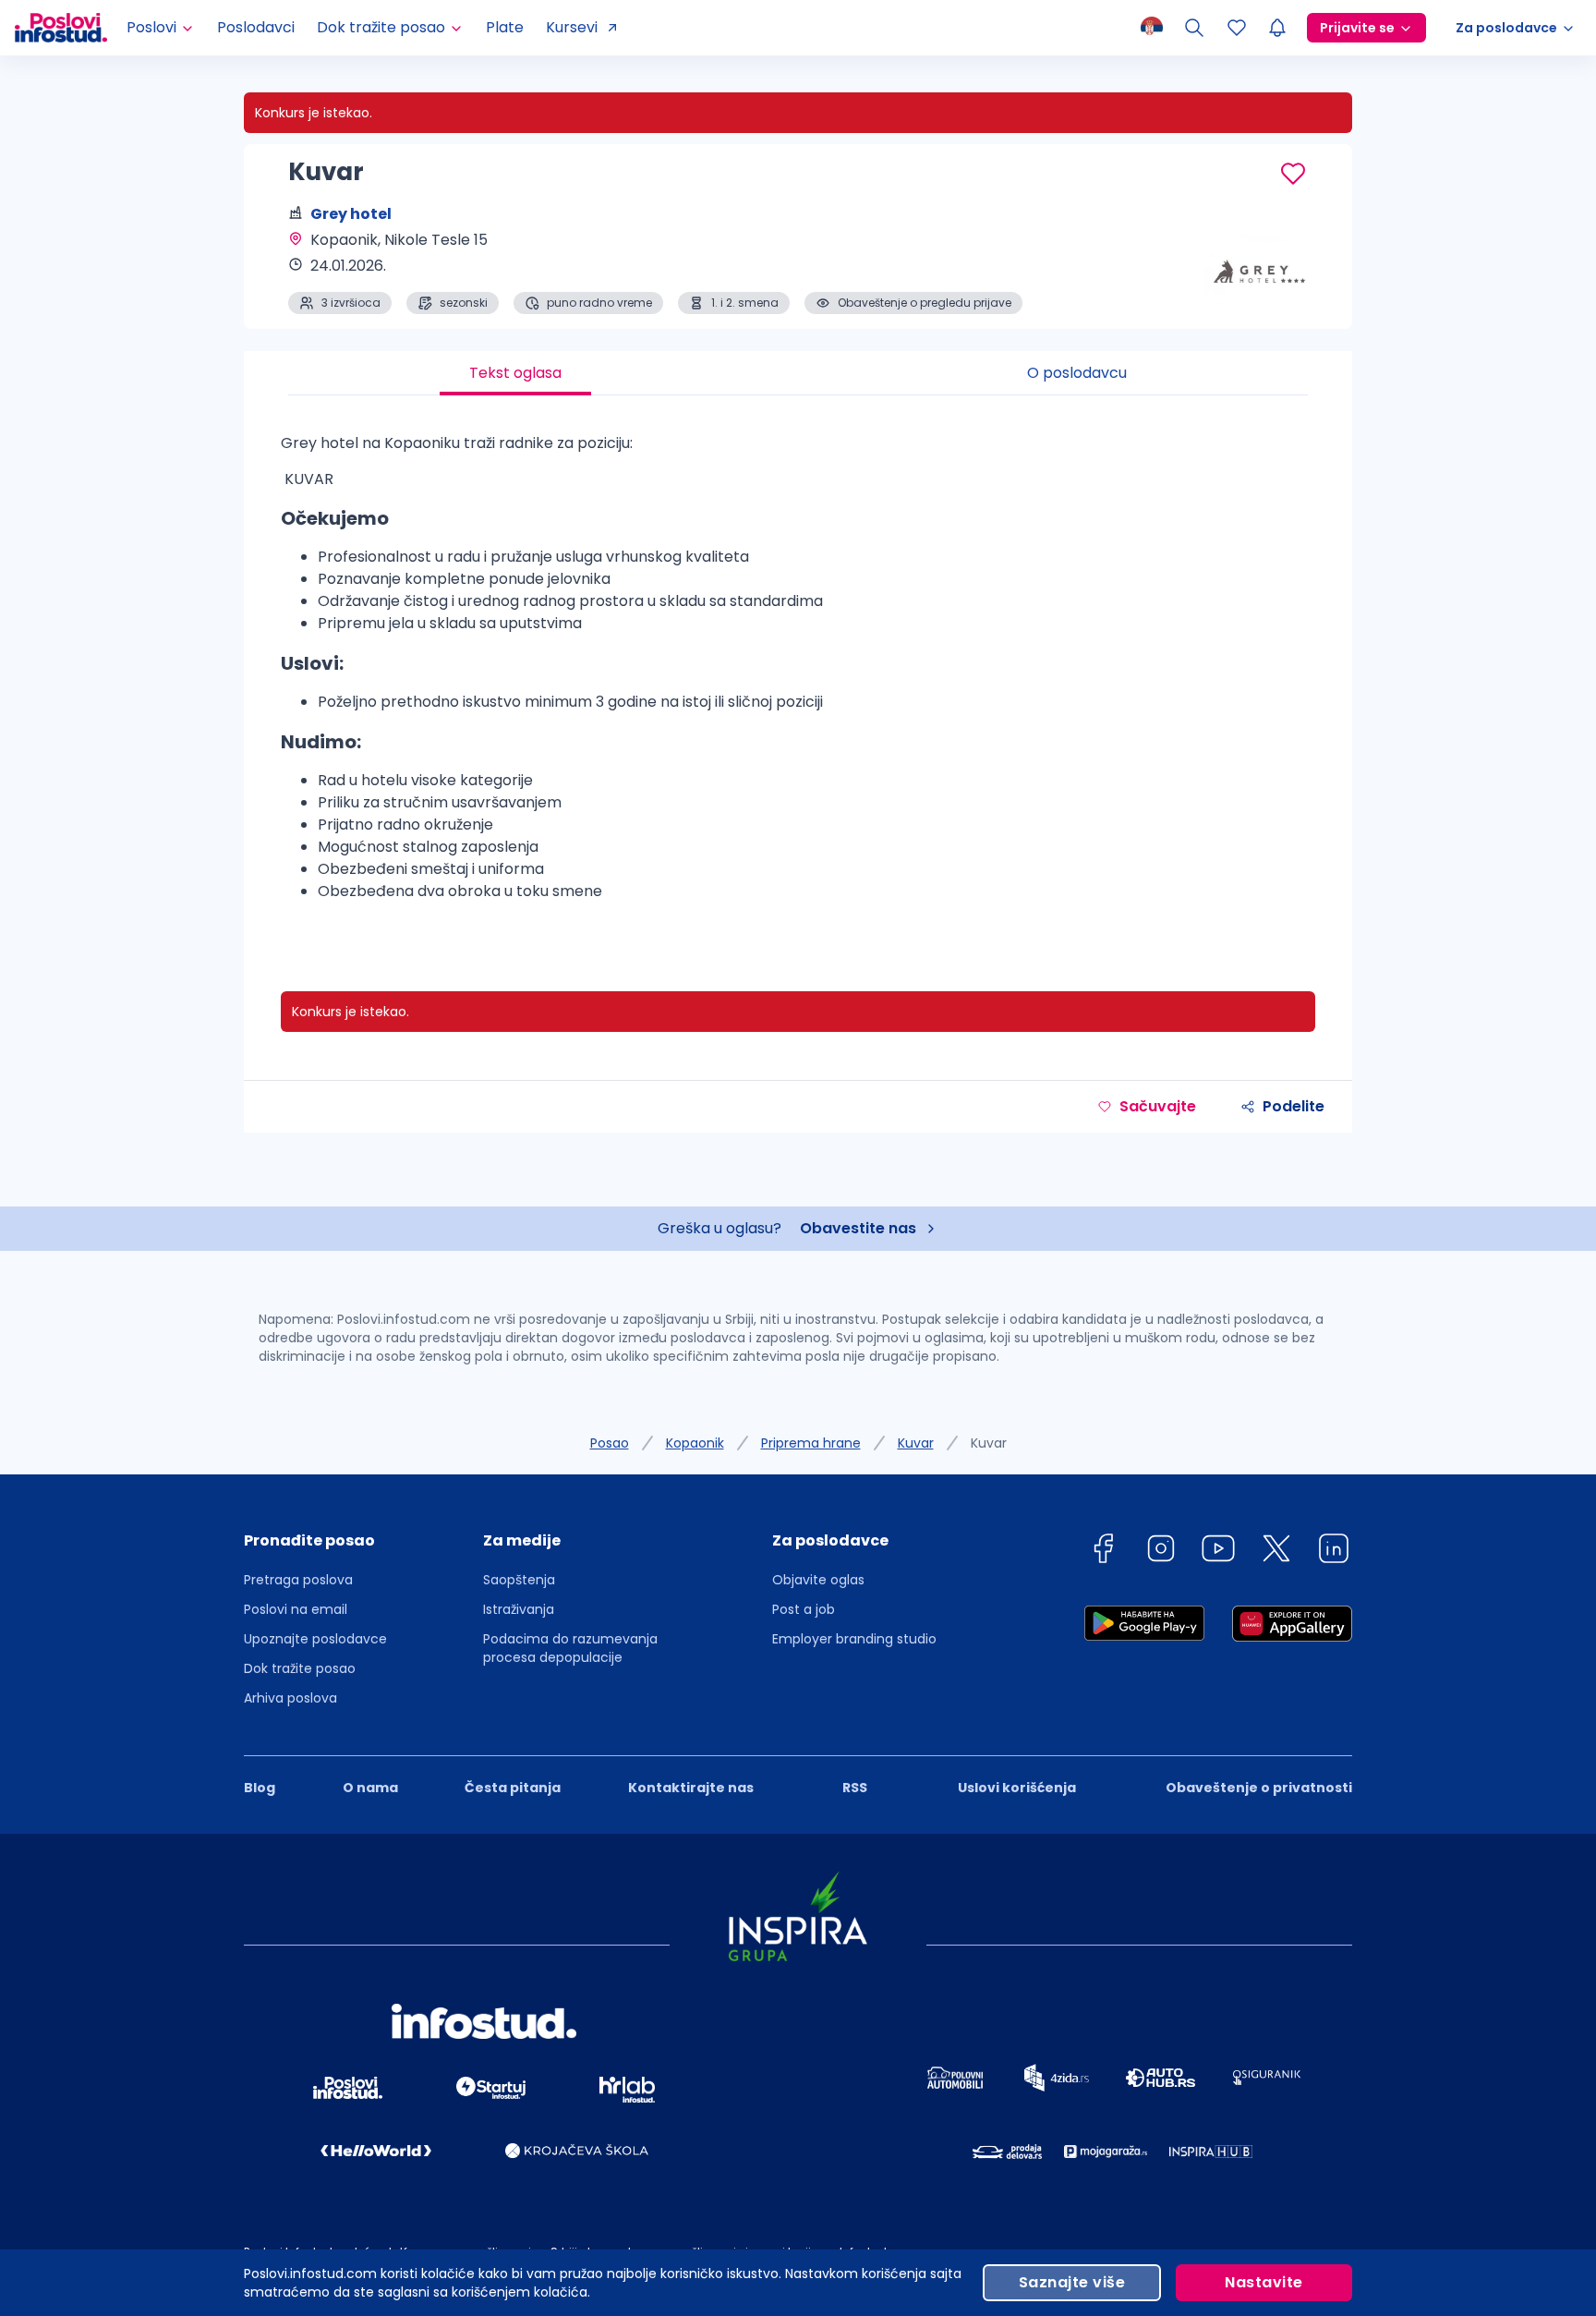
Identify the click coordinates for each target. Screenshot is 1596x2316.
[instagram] (1161, 1552)
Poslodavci (256, 27)
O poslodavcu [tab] (1077, 373)
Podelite (1294, 1106)
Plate (505, 27)
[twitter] (1276, 1552)
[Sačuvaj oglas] (1293, 174)
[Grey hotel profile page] (1260, 268)
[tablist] (798, 373)
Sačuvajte (1158, 1106)
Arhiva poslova (290, 1698)
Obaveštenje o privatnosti (1259, 1788)
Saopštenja (519, 1580)
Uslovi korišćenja (1017, 1788)
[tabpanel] (798, 675)
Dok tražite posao (300, 1668)
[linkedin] (1334, 1552)
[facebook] (1103, 1552)
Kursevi (572, 27)
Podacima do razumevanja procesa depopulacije (570, 1648)
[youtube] (1218, 1552)
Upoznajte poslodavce (315, 1639)
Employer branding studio (854, 1639)
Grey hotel (351, 214)
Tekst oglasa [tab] (515, 373)
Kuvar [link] (989, 1443)
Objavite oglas (818, 1580)
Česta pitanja (513, 1788)
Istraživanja (519, 1609)
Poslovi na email (296, 1609)
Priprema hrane (811, 1443)
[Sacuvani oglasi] (1237, 28)
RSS (855, 1788)
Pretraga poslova (298, 1580)
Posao (610, 1443)
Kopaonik (695, 1443)
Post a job (804, 1609)
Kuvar (916, 1443)
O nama (370, 1788)
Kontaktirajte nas (691, 1788)
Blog (260, 1788)
